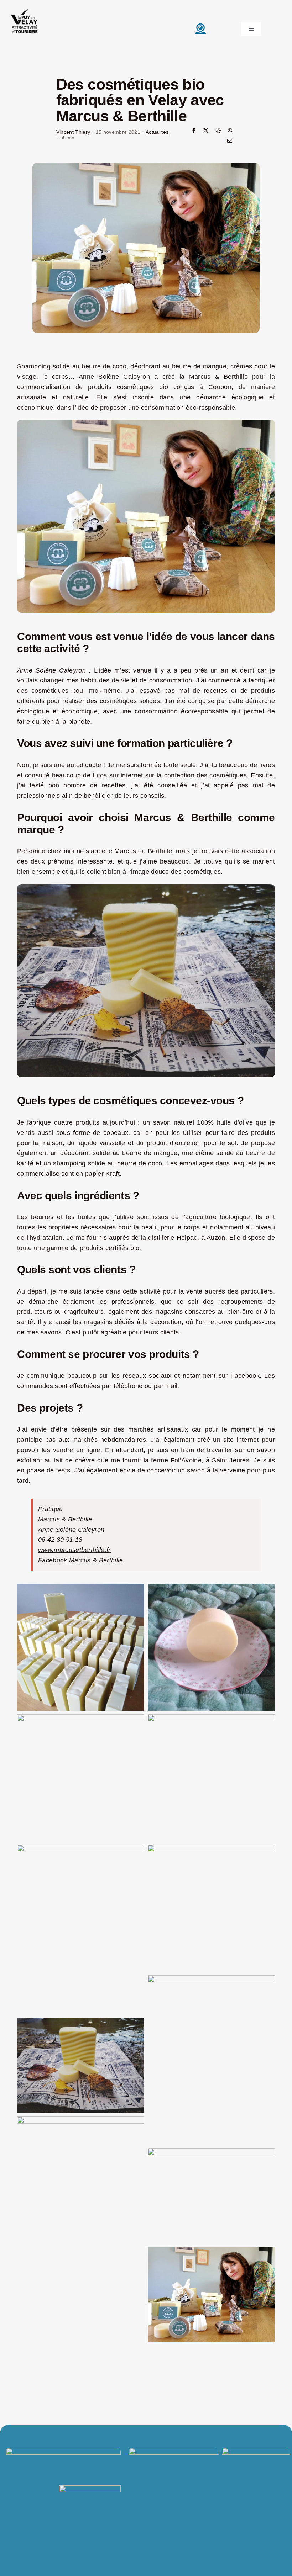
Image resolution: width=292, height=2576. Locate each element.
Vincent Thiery (73, 132)
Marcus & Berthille (96, 1560)
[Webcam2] (200, 25)
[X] (206, 131)
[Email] (230, 141)
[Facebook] (194, 131)
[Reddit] (218, 131)
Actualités (157, 132)
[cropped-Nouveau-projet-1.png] (25, 9)
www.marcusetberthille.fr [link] (74, 1550)
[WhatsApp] (230, 131)
